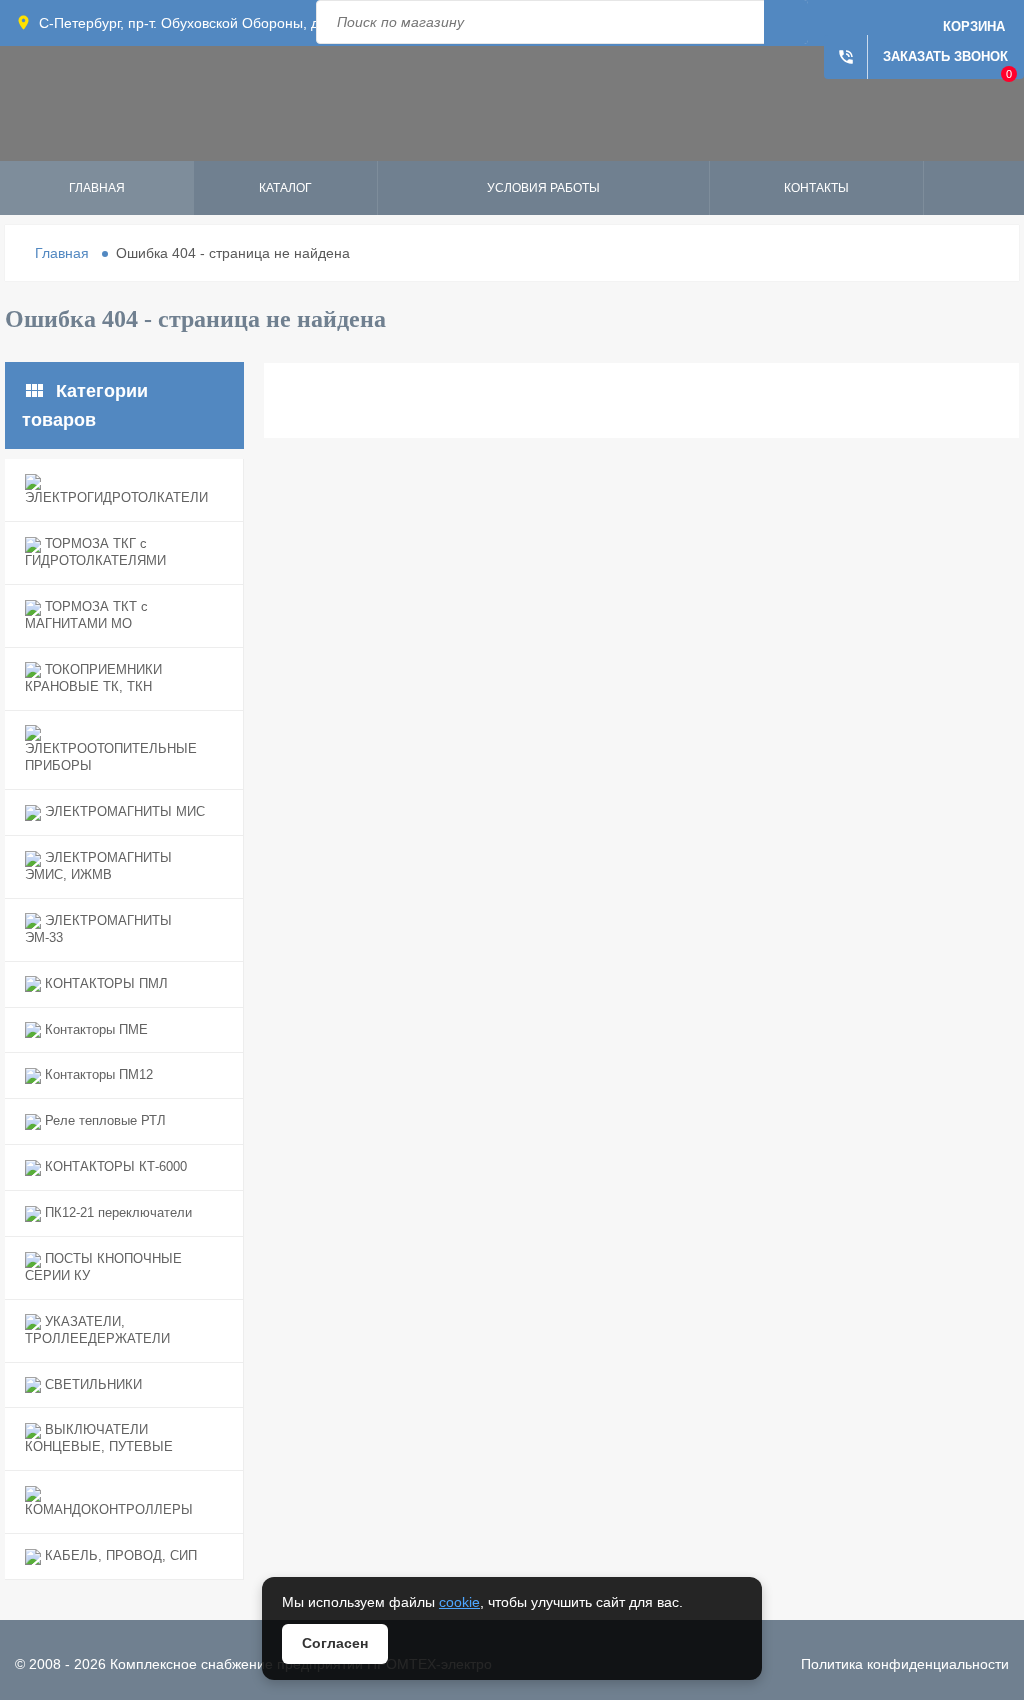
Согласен (335, 1643)
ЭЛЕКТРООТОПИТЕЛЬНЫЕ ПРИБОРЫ (111, 757)
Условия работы (543, 188)
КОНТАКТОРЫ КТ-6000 (114, 1166)
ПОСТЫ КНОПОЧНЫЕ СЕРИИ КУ (103, 1267)
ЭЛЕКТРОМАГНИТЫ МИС (123, 811)
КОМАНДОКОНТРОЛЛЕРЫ (109, 1509)
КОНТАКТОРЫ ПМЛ (104, 983)
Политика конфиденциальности (905, 1664)
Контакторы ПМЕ (94, 1029)
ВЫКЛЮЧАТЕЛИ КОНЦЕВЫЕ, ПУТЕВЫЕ (99, 1438)
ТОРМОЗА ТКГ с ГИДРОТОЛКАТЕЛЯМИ (95, 552)
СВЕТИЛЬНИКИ (91, 1384)
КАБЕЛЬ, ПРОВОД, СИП (119, 1555)
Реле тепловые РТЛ (103, 1120)
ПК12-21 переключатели (116, 1212)
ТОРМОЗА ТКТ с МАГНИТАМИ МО (86, 615)
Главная (97, 188)
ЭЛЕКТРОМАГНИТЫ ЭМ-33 (98, 929)
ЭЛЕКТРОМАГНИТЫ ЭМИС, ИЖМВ (98, 866)
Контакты (816, 188)
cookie (459, 1602)
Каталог (285, 188)
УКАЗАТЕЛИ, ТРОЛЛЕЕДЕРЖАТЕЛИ (97, 1330)
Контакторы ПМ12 (97, 1074)
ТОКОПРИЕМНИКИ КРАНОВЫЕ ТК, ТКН (93, 678)
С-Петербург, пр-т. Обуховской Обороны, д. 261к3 (202, 23)
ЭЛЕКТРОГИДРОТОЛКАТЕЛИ (116, 497)
